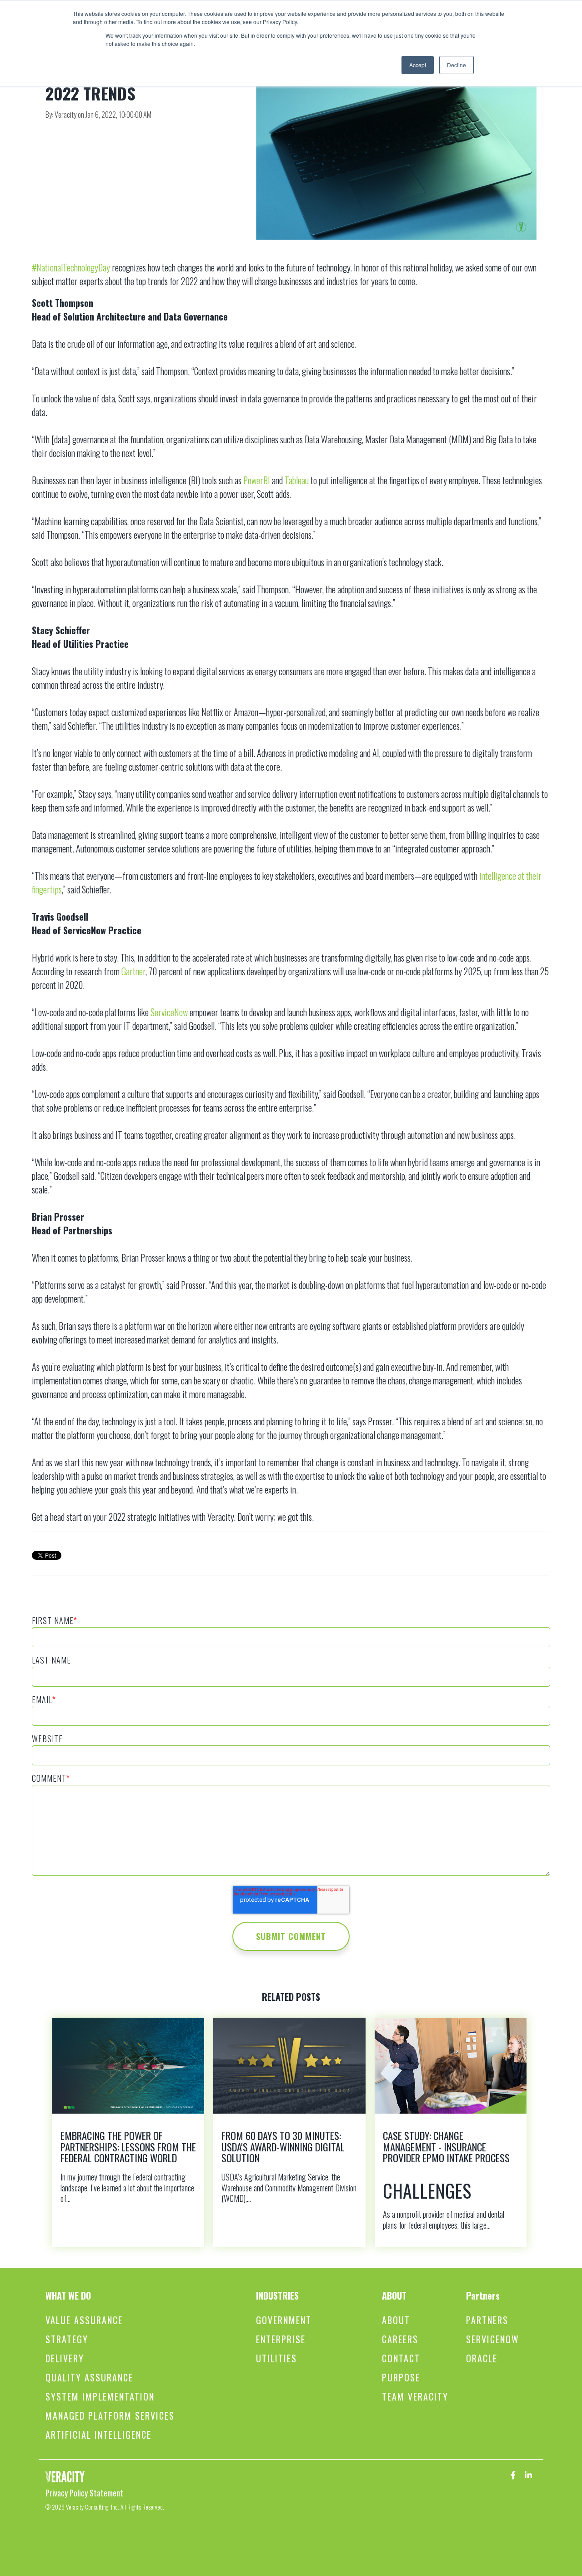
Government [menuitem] (284, 2320)
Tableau (297, 480)
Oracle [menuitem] (482, 2358)
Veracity (66, 115)
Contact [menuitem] (401, 2358)
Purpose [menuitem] (401, 2378)
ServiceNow (169, 1012)
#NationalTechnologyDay (71, 267)
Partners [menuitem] (487, 2320)
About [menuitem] (396, 2320)
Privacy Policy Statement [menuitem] (84, 2493)
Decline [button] (457, 65)
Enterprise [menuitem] (281, 2339)
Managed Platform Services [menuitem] (110, 2416)
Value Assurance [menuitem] (84, 2320)
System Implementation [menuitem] (100, 2397)
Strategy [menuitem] (67, 2339)
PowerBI (257, 480)
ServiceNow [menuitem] (493, 2339)
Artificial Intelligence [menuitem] (98, 2435)
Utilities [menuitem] (276, 2358)
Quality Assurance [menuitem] (89, 2378)
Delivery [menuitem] (65, 2358)
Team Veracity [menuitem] (415, 2397)
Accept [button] (418, 65)
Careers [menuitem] (400, 2339)
